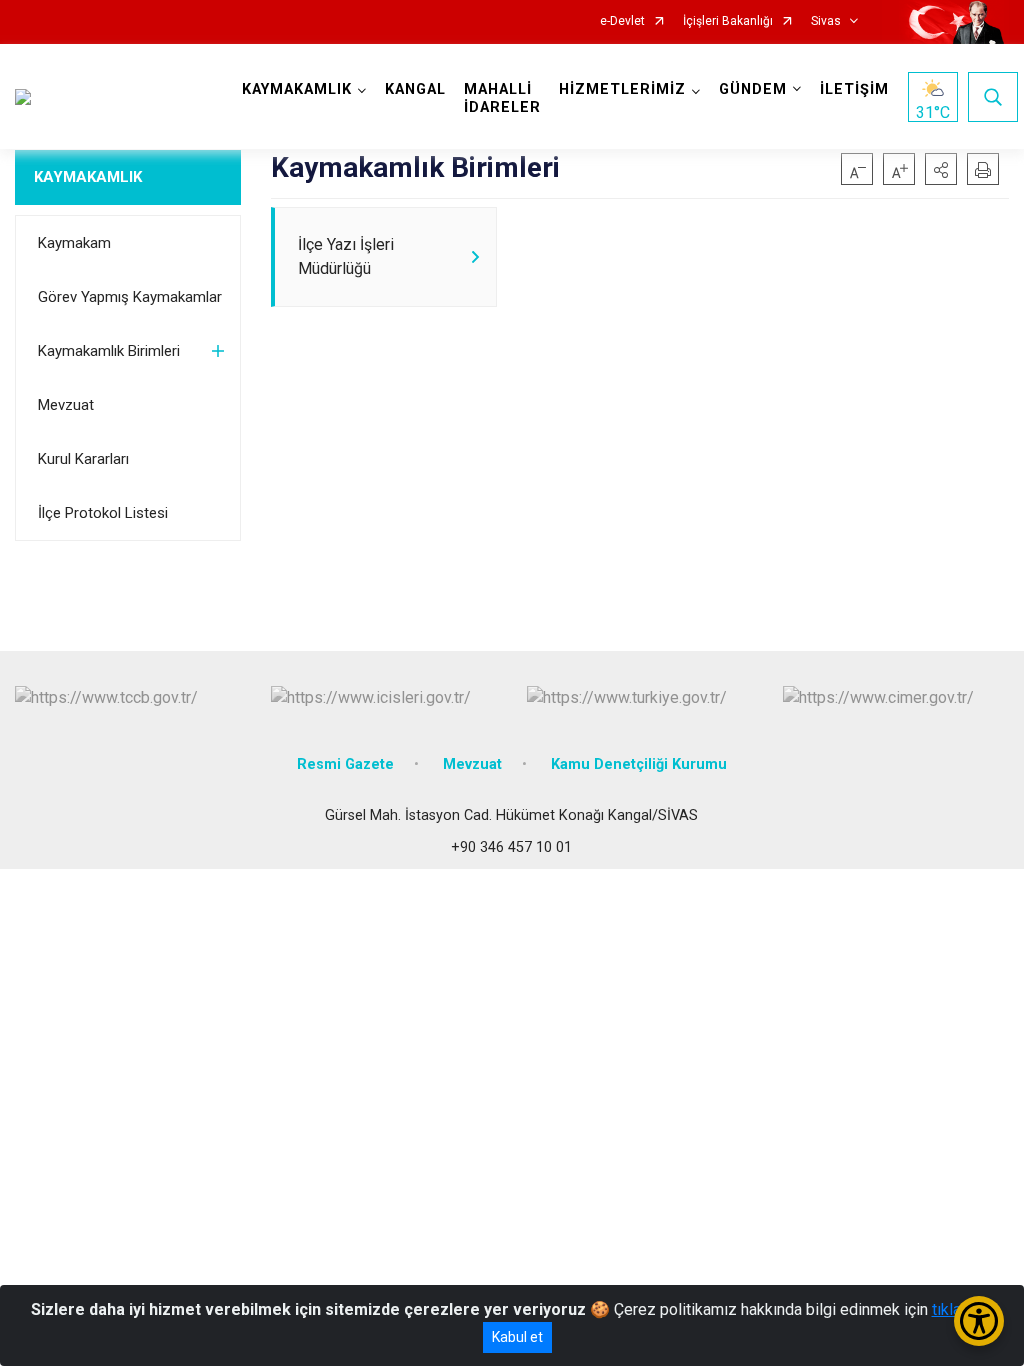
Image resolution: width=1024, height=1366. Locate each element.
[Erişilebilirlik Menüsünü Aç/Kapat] (979, 1321)
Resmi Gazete (345, 764)
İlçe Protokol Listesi (103, 513)
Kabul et (517, 1337)
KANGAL (415, 89)
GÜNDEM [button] (753, 89)
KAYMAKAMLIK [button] (297, 89)
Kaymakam (74, 243)
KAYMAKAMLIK (88, 177)
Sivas (826, 21)
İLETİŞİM (854, 89)
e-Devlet (622, 21)
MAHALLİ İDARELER (502, 98)
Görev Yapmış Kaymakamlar (130, 297)
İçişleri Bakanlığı (728, 21)
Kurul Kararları (83, 459)
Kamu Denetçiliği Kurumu (639, 764)
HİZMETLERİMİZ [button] (622, 89)
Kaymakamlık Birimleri (109, 351)
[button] (941, 169)
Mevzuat (66, 405)
